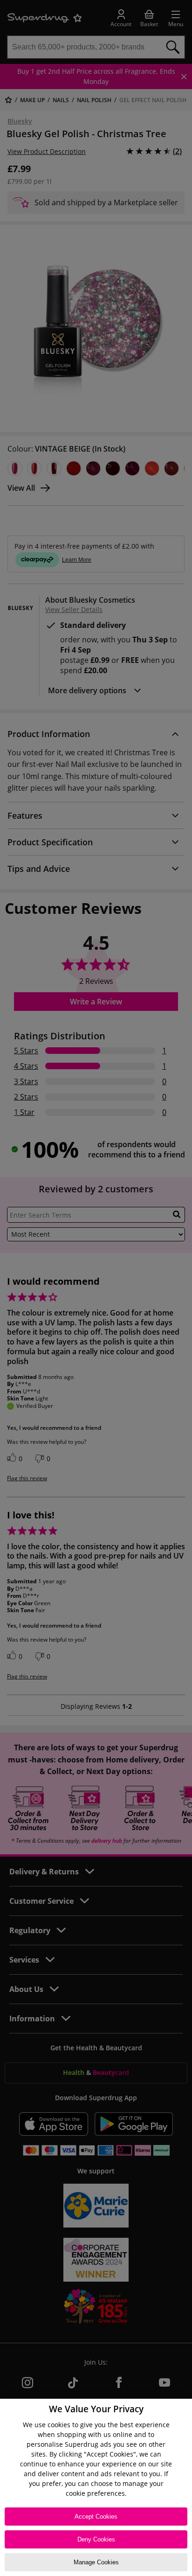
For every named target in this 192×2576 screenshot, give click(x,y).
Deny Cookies (96, 2539)
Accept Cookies (96, 2517)
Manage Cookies (96, 2562)
